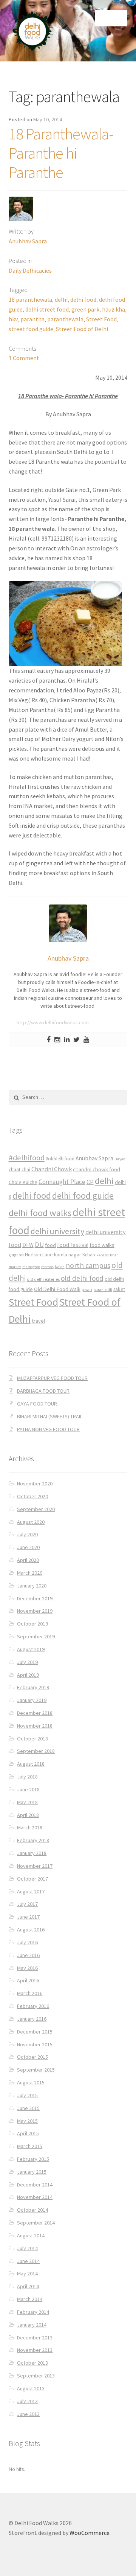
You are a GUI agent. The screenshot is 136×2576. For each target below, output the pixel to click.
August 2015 (31, 2082)
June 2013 (28, 2414)
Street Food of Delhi (82, 329)
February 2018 (33, 1840)
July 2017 (27, 1904)
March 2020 (30, 1573)
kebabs (103, 1255)
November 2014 (35, 2197)
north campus (88, 1265)
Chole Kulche (23, 1182)
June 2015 (28, 2108)
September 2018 (36, 1751)
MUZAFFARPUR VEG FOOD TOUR (52, 1378)
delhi (61, 299)
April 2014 (28, 2286)
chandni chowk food (97, 1169)
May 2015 (27, 2121)
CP (90, 1182)
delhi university (57, 1231)
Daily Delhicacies (30, 270)
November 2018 (35, 1726)
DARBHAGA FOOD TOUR (43, 1391)
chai (26, 1170)
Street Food (101, 319)
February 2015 (33, 2159)
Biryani (121, 1159)
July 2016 (27, 1942)
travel (38, 1321)
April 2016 (28, 1980)
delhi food (83, 299)
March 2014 (30, 2299)
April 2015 (28, 2133)
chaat (15, 1170)
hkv (13, 319)
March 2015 (30, 2146)
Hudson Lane (39, 1255)
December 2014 (35, 2185)
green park (85, 309)
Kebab (89, 1255)
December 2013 (35, 2338)
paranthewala (65, 319)
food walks (102, 1245)
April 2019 (28, 1675)
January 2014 (32, 2325)
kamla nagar (68, 1254)
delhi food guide (83, 1196)
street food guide (31, 329)
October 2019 (32, 1624)
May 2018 (27, 1802)
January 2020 (32, 1586)
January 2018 (32, 1853)
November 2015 (35, 2044)
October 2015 (32, 2057)
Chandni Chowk (52, 1169)
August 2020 (31, 1522)
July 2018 (27, 1777)
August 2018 (31, 1764)
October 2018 (32, 1739)
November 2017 (35, 1866)
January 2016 (32, 2019)
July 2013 (27, 2401)
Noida (60, 1267)
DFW (28, 1245)
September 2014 (36, 2223)
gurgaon (16, 1255)
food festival (73, 1245)
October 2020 (32, 1496)
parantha (32, 319)
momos (47, 1267)
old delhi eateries (43, 1279)
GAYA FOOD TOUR (37, 1404)
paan (87, 1289)
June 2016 (28, 1955)
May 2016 (27, 1968)
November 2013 (35, 2350)
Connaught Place (62, 1182)
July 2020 (27, 1534)
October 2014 (32, 2210)
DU (39, 1244)
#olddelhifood (60, 1159)
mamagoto (31, 1267)
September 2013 (36, 2376)
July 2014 (27, 2248)
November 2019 (35, 1611)
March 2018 (30, 1827)
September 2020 (36, 1509)
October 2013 (32, 2363)
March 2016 (30, 1993)
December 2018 (35, 1713)
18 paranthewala (30, 299)
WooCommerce (90, 2533)
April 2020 (28, 1560)
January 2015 (32, 2172)
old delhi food (82, 1278)
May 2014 (27, 2273)
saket (119, 1289)
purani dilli (103, 1290)
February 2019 (33, 1687)
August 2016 (31, 1930)
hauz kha (114, 309)
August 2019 (31, 1649)
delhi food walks (40, 1213)
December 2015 (35, 2032)
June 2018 (28, 1789)
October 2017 (32, 1879)
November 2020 (35, 1484)
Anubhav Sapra (28, 241)
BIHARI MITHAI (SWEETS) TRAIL (50, 1416)
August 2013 (31, 2388)
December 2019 (35, 1598)
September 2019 (36, 1636)
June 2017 (28, 1917)
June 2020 (28, 1547)
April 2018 (28, 1815)
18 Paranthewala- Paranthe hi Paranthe (61, 153)
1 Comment (24, 358)
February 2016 (33, 2006)
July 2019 (27, 1662)
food (50, 1245)
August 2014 (31, 2235)
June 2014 (28, 2261)
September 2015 (36, 2070)
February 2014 (33, 2312)
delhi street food (47, 309)
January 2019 (32, 1700)
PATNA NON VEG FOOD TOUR (48, 1429)
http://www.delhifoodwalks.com (53, 1022)
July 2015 (27, 2095)
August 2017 (31, 1892)
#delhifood (27, 1158)
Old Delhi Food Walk (57, 1289)
